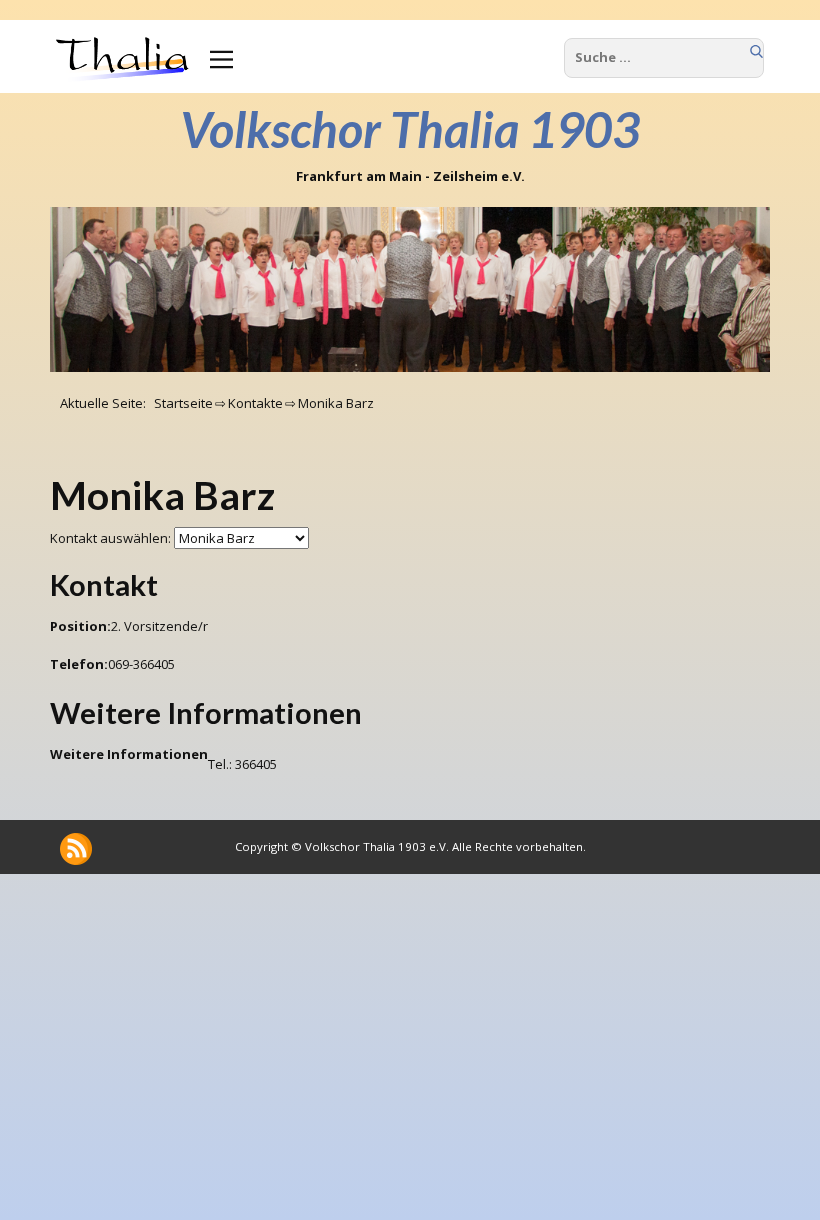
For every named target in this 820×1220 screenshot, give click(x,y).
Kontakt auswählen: (110, 538)
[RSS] (76, 849)
